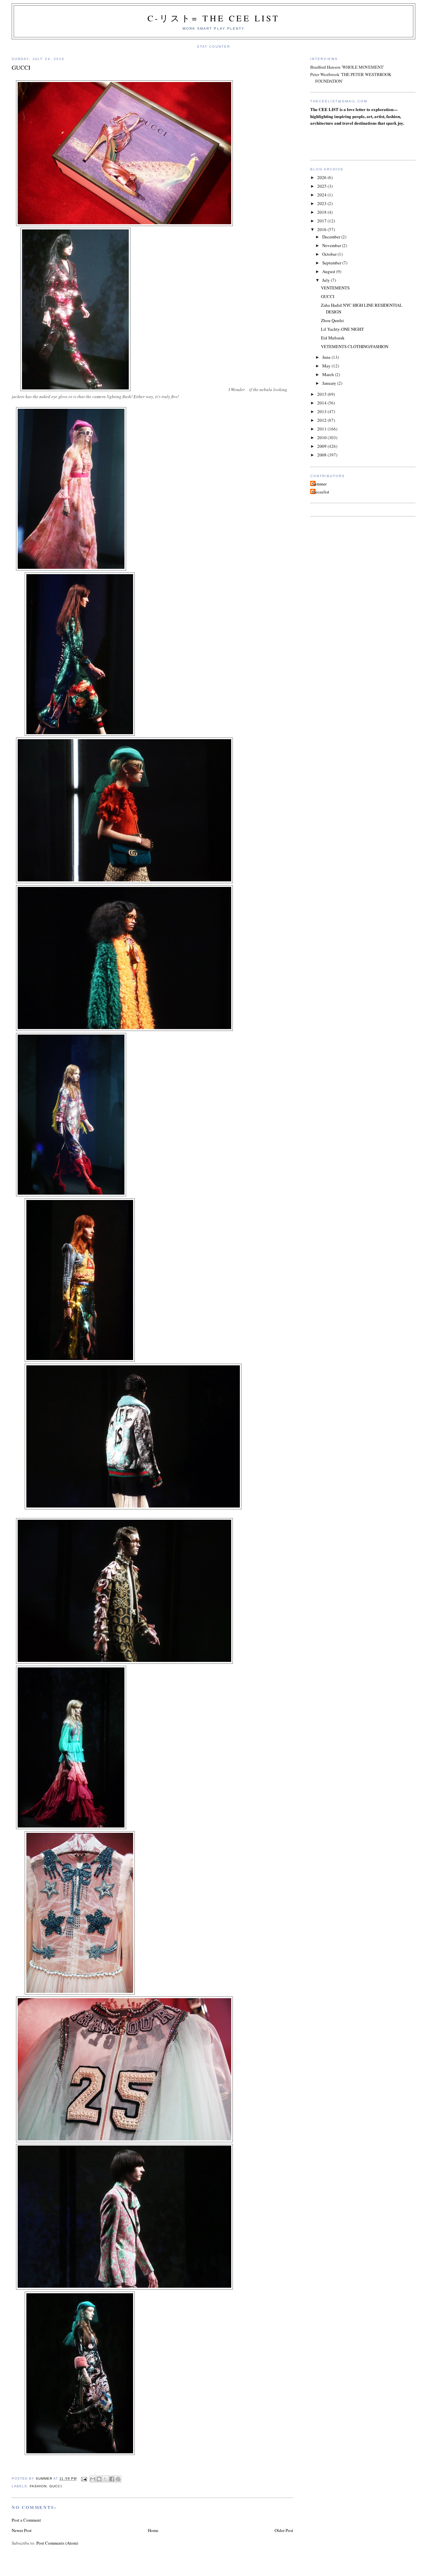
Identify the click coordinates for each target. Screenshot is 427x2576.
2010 (322, 437)
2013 (322, 411)
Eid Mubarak (333, 338)
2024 (322, 195)
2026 (322, 177)
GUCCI (328, 296)
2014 (322, 403)
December (332, 237)
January (330, 383)
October (330, 254)
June (327, 357)
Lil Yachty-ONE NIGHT (342, 329)
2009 (322, 446)
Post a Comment (26, 2520)
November (332, 245)
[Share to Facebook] (112, 2479)
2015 (322, 394)
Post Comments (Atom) (57, 2543)
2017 (322, 221)
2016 (322, 229)
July (327, 280)
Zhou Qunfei (332, 320)
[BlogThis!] (99, 2479)
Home (153, 2530)
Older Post (284, 2530)
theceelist (321, 492)
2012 (322, 420)
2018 (322, 212)
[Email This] (93, 2479)
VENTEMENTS (335, 288)
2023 (322, 203)
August (329, 271)
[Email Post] (84, 2479)
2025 (322, 186)
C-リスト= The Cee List (213, 18)
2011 (322, 429)
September (332, 263)
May (327, 366)
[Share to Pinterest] (118, 2479)
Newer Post (22, 2530)
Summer (319, 484)
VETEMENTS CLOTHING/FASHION (355, 346)
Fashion (38, 2486)
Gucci (56, 2486)
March (329, 374)
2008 (322, 455)
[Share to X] (105, 2479)
